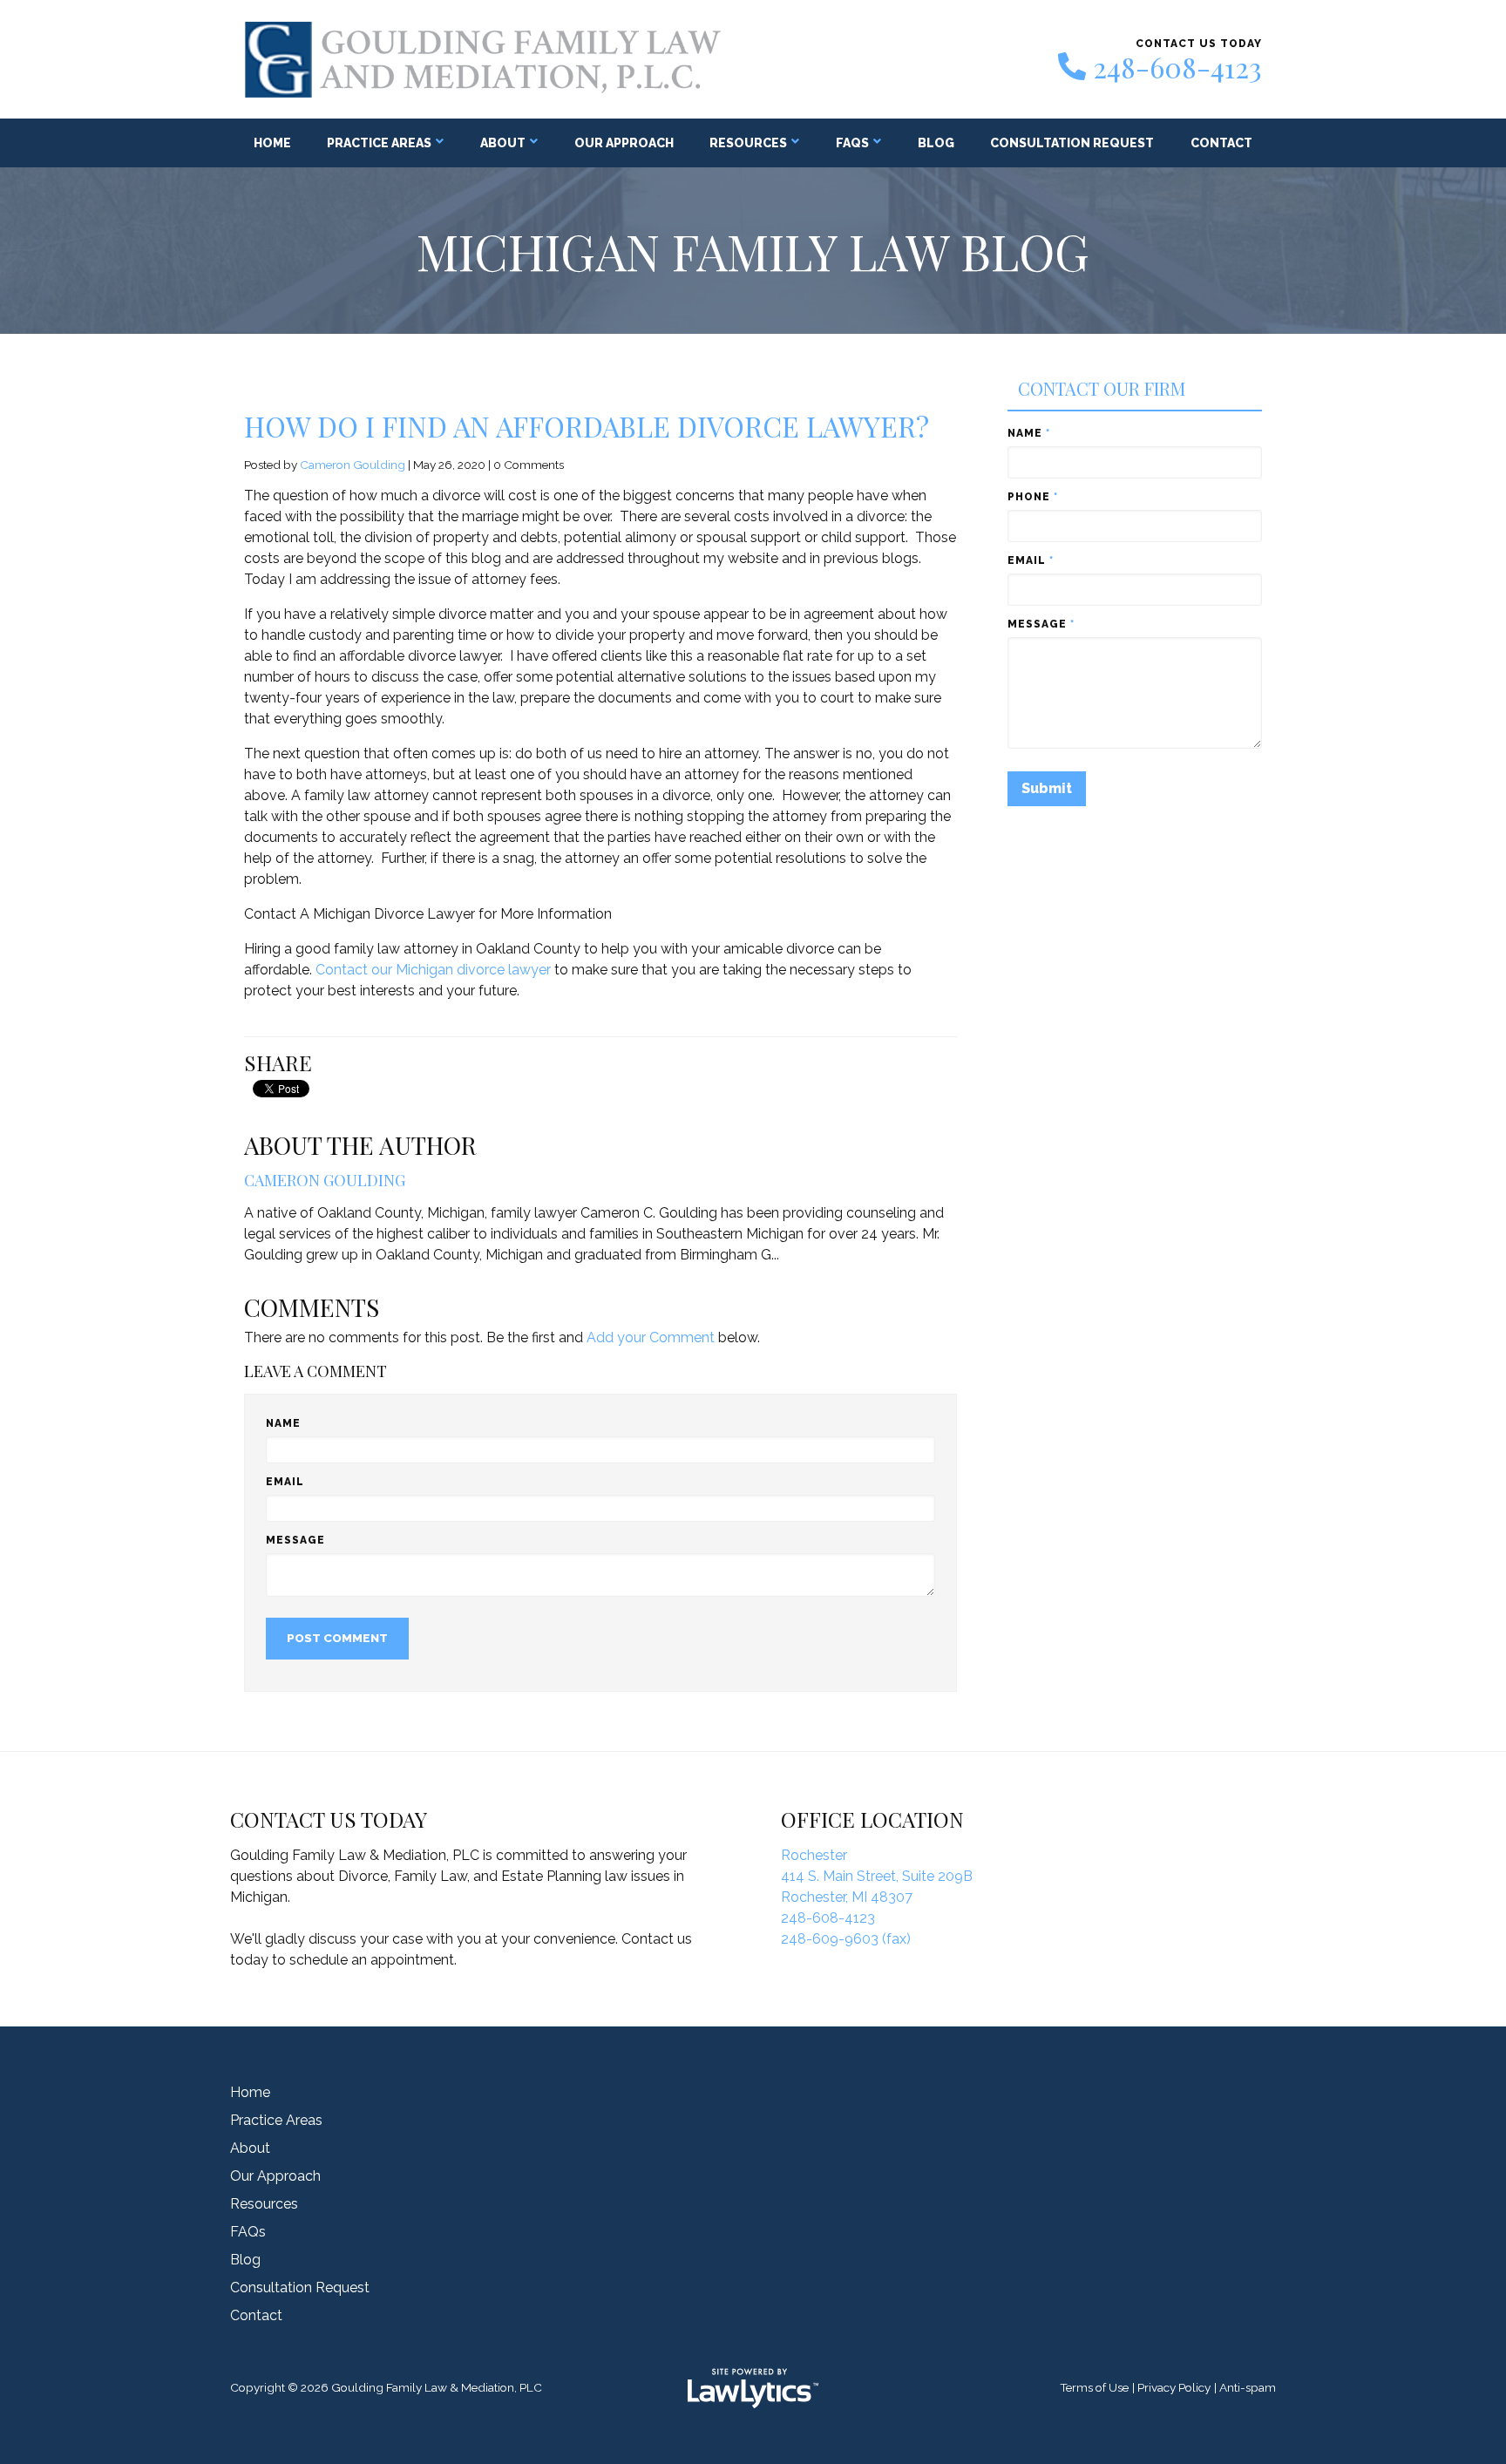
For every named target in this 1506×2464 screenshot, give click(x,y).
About (503, 143)
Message (295, 1540)
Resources (748, 143)
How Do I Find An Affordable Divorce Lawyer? (587, 426)
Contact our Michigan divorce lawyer (433, 970)
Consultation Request (1072, 143)
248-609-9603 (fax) (846, 1939)
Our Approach (624, 143)
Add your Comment (651, 1337)
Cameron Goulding (353, 465)
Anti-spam (1248, 2387)
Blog (936, 143)
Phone (1033, 497)
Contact (1221, 143)
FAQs (852, 143)
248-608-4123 (1177, 67)
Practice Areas (379, 143)
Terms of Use (1094, 2387)
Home (272, 143)
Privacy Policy (1174, 2387)
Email (285, 1482)
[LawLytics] (753, 2388)
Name (283, 1423)
